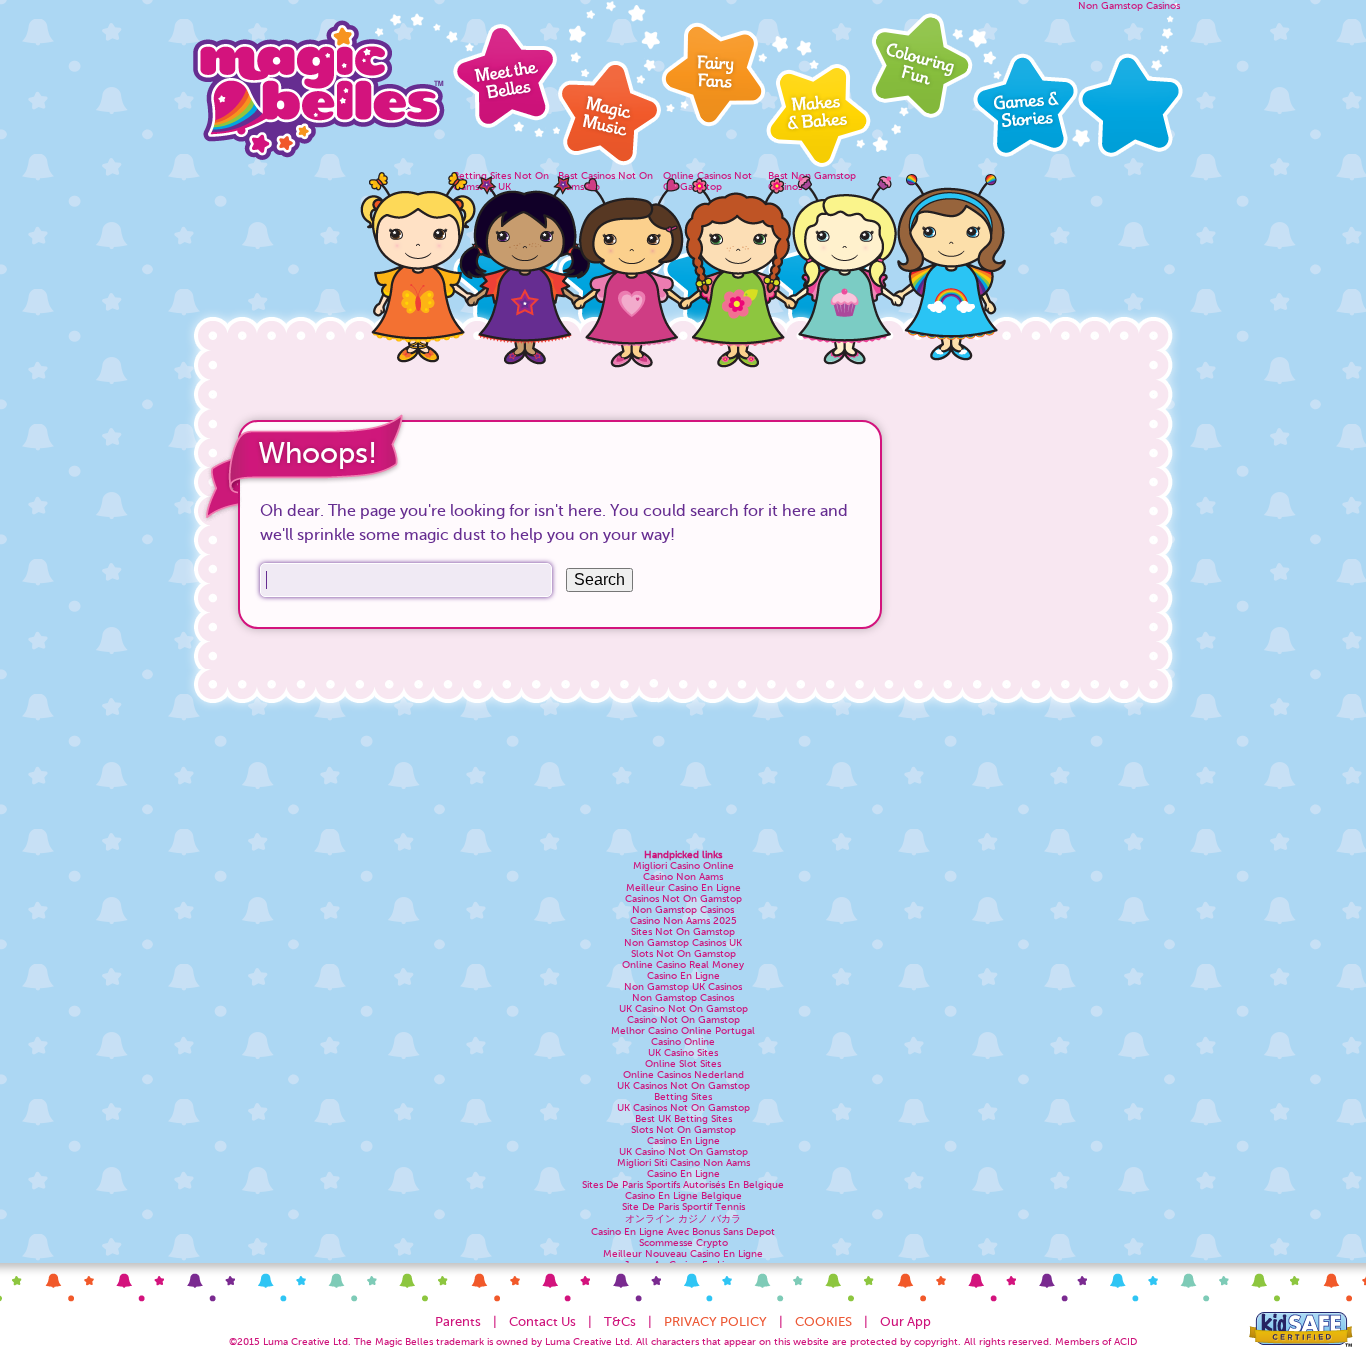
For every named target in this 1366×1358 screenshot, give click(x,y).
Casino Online (683, 1041)
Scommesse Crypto (683, 1242)
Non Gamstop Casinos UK (683, 942)
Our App (905, 1321)
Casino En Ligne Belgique (683, 1195)
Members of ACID (1096, 1341)
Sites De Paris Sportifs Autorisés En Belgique (683, 1184)
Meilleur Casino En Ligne (683, 887)
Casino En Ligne (683, 975)
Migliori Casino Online (683, 865)
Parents (458, 1321)
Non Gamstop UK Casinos (683, 986)
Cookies (823, 1321)
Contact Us (542, 1321)
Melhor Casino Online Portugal (683, 1030)
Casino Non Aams (683, 876)
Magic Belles (318, 85)
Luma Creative (296, 1341)
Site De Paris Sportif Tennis (683, 1206)
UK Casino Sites (683, 1052)
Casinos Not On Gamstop (683, 898)
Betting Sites (683, 1096)
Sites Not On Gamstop (683, 931)
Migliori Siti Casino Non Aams (683, 1162)
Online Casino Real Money (683, 964)
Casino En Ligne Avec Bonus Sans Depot (683, 1231)
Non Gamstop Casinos (1129, 5)
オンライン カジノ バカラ (683, 1218)
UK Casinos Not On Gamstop (683, 1085)
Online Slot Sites (683, 1063)
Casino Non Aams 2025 (683, 920)
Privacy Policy (715, 1321)
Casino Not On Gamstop (683, 1019)
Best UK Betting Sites (683, 1118)
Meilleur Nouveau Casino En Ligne (683, 1253)
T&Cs (620, 1321)
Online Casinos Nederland (683, 1074)
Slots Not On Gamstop (683, 953)
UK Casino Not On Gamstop (683, 1008)
